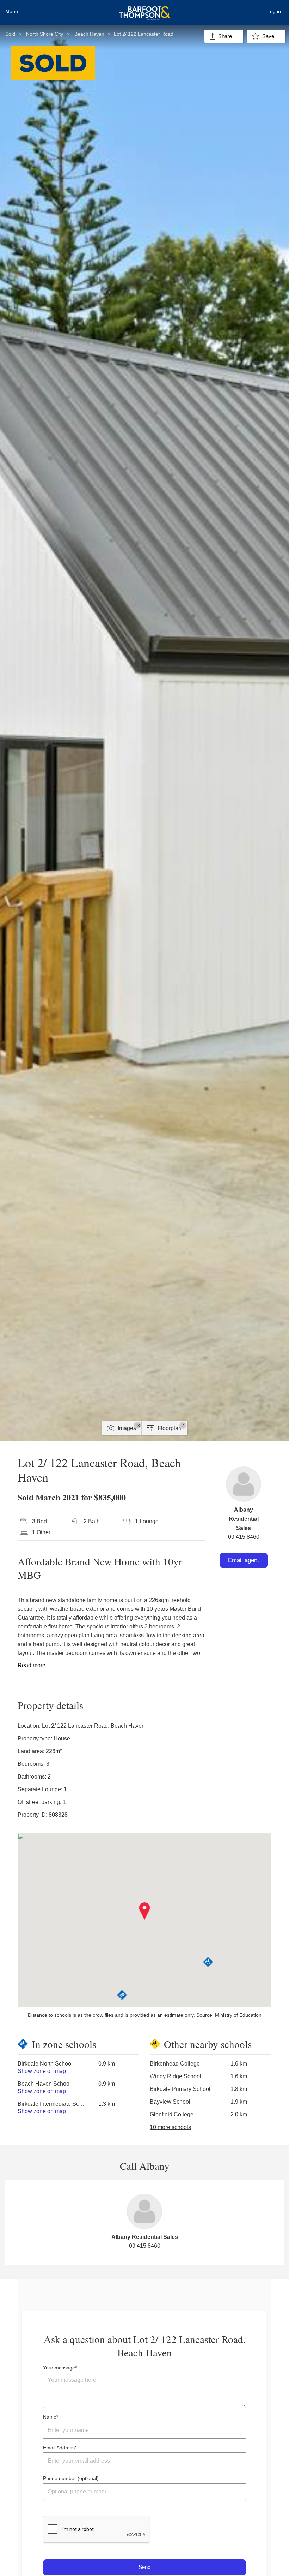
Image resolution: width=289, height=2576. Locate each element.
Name (50, 2417)
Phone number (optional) (71, 2478)
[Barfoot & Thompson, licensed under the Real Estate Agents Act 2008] (144, 9)
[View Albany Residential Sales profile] (244, 1484)
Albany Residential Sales (244, 1519)
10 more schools (170, 2127)
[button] (145, 1911)
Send (144, 2567)
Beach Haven (89, 34)
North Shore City (45, 34)
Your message (59, 2368)
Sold (10, 34)
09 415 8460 (244, 1537)
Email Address (59, 2448)
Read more (32, 1665)
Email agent (244, 1560)
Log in (274, 11)
